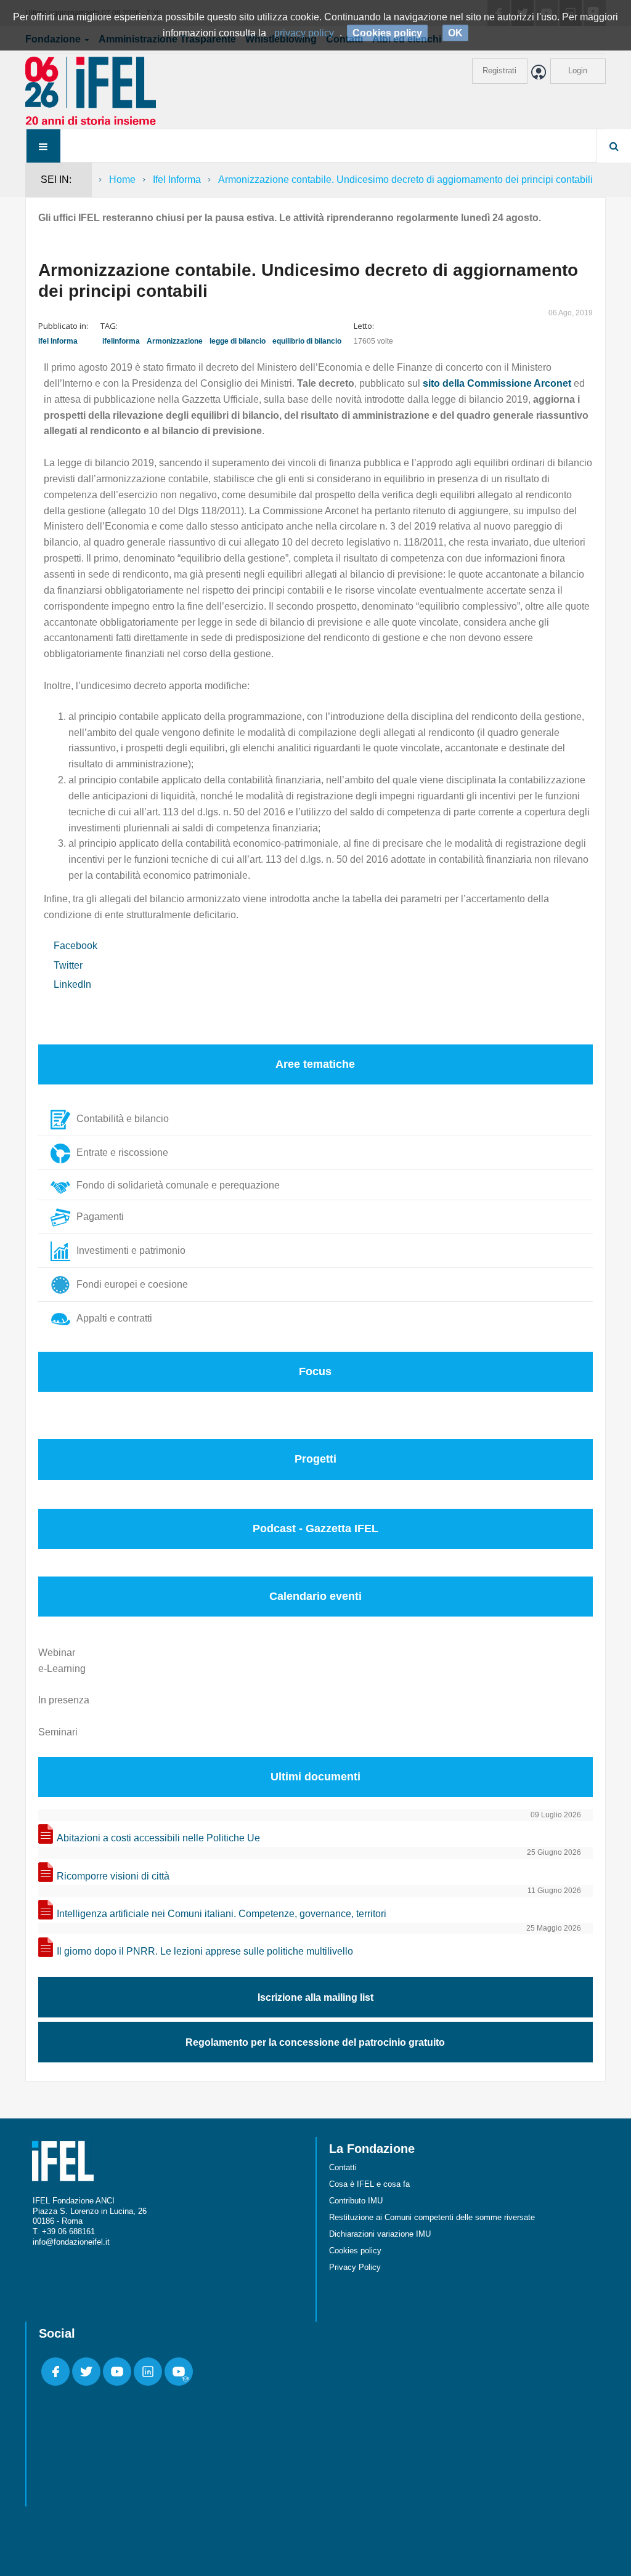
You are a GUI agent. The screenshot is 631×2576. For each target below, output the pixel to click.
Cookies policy (355, 2251)
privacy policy (304, 33)
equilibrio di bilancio (307, 341)
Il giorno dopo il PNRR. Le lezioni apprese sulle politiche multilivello (205, 1951)
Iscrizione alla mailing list (315, 1997)
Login (578, 71)
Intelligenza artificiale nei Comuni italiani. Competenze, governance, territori (222, 1914)
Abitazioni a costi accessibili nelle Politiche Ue (158, 1838)
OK (455, 33)
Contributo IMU (356, 2201)
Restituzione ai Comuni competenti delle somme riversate (432, 2217)
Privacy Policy (355, 2267)
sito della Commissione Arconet (497, 383)
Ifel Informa (177, 180)
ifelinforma (121, 341)
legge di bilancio (238, 341)
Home (122, 180)
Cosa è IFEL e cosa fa (369, 2184)
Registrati (499, 71)
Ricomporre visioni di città (113, 1876)
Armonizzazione (175, 341)
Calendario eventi (315, 1596)
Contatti (343, 2167)
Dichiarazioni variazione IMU (380, 2234)
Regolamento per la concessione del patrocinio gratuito (315, 2042)
